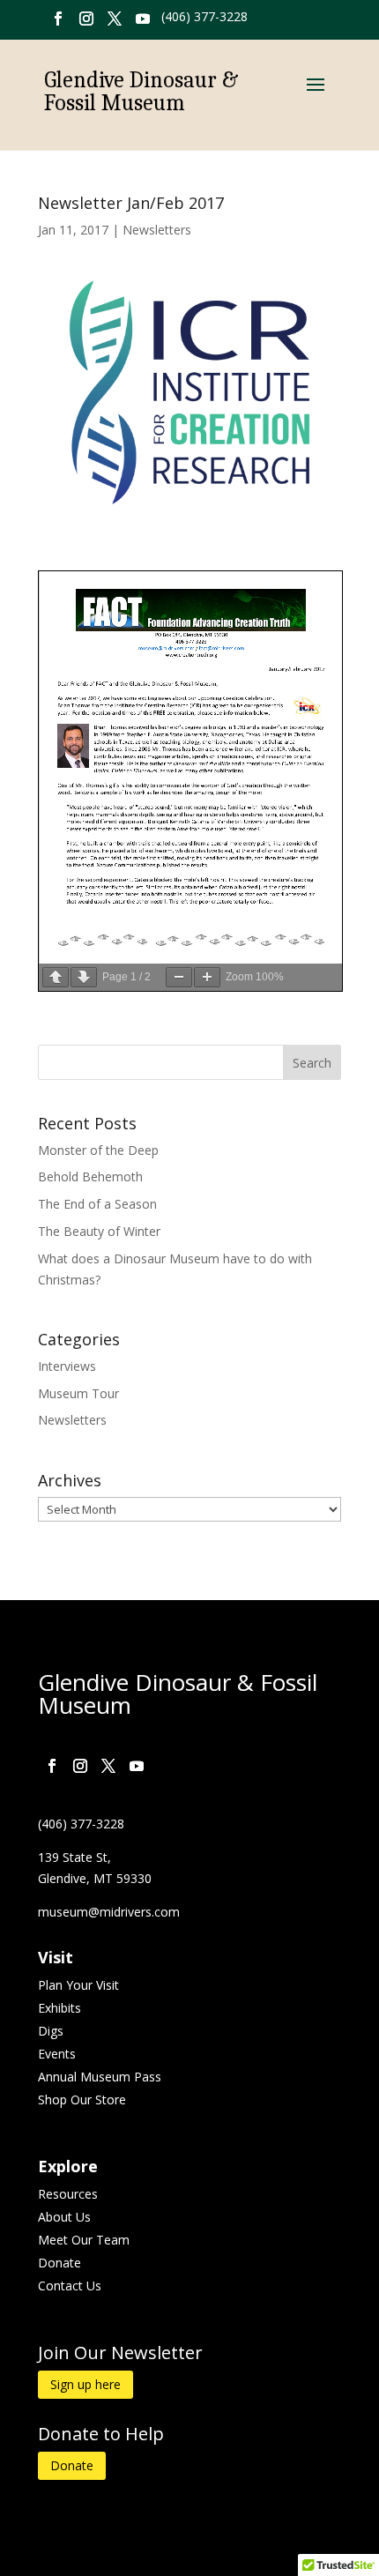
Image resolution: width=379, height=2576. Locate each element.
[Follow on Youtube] (143, 19)
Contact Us (70, 2286)
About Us (64, 2217)
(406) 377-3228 (204, 16)
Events (57, 2054)
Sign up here (85, 2384)
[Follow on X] (115, 19)
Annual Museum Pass (100, 2077)
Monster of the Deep (98, 1150)
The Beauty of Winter (99, 1231)
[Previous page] (56, 977)
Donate (59, 2263)
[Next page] (84, 977)
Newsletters (157, 230)
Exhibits (59, 2008)
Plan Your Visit (78, 1985)
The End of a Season (97, 1204)
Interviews (67, 1366)
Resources (68, 2194)
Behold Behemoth (90, 1176)
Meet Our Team (84, 2240)
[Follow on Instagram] (86, 19)
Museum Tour (78, 1393)
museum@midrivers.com (109, 1912)
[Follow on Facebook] (58, 19)
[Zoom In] (207, 977)
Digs (51, 2031)
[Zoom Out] (179, 977)
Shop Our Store (82, 2100)
